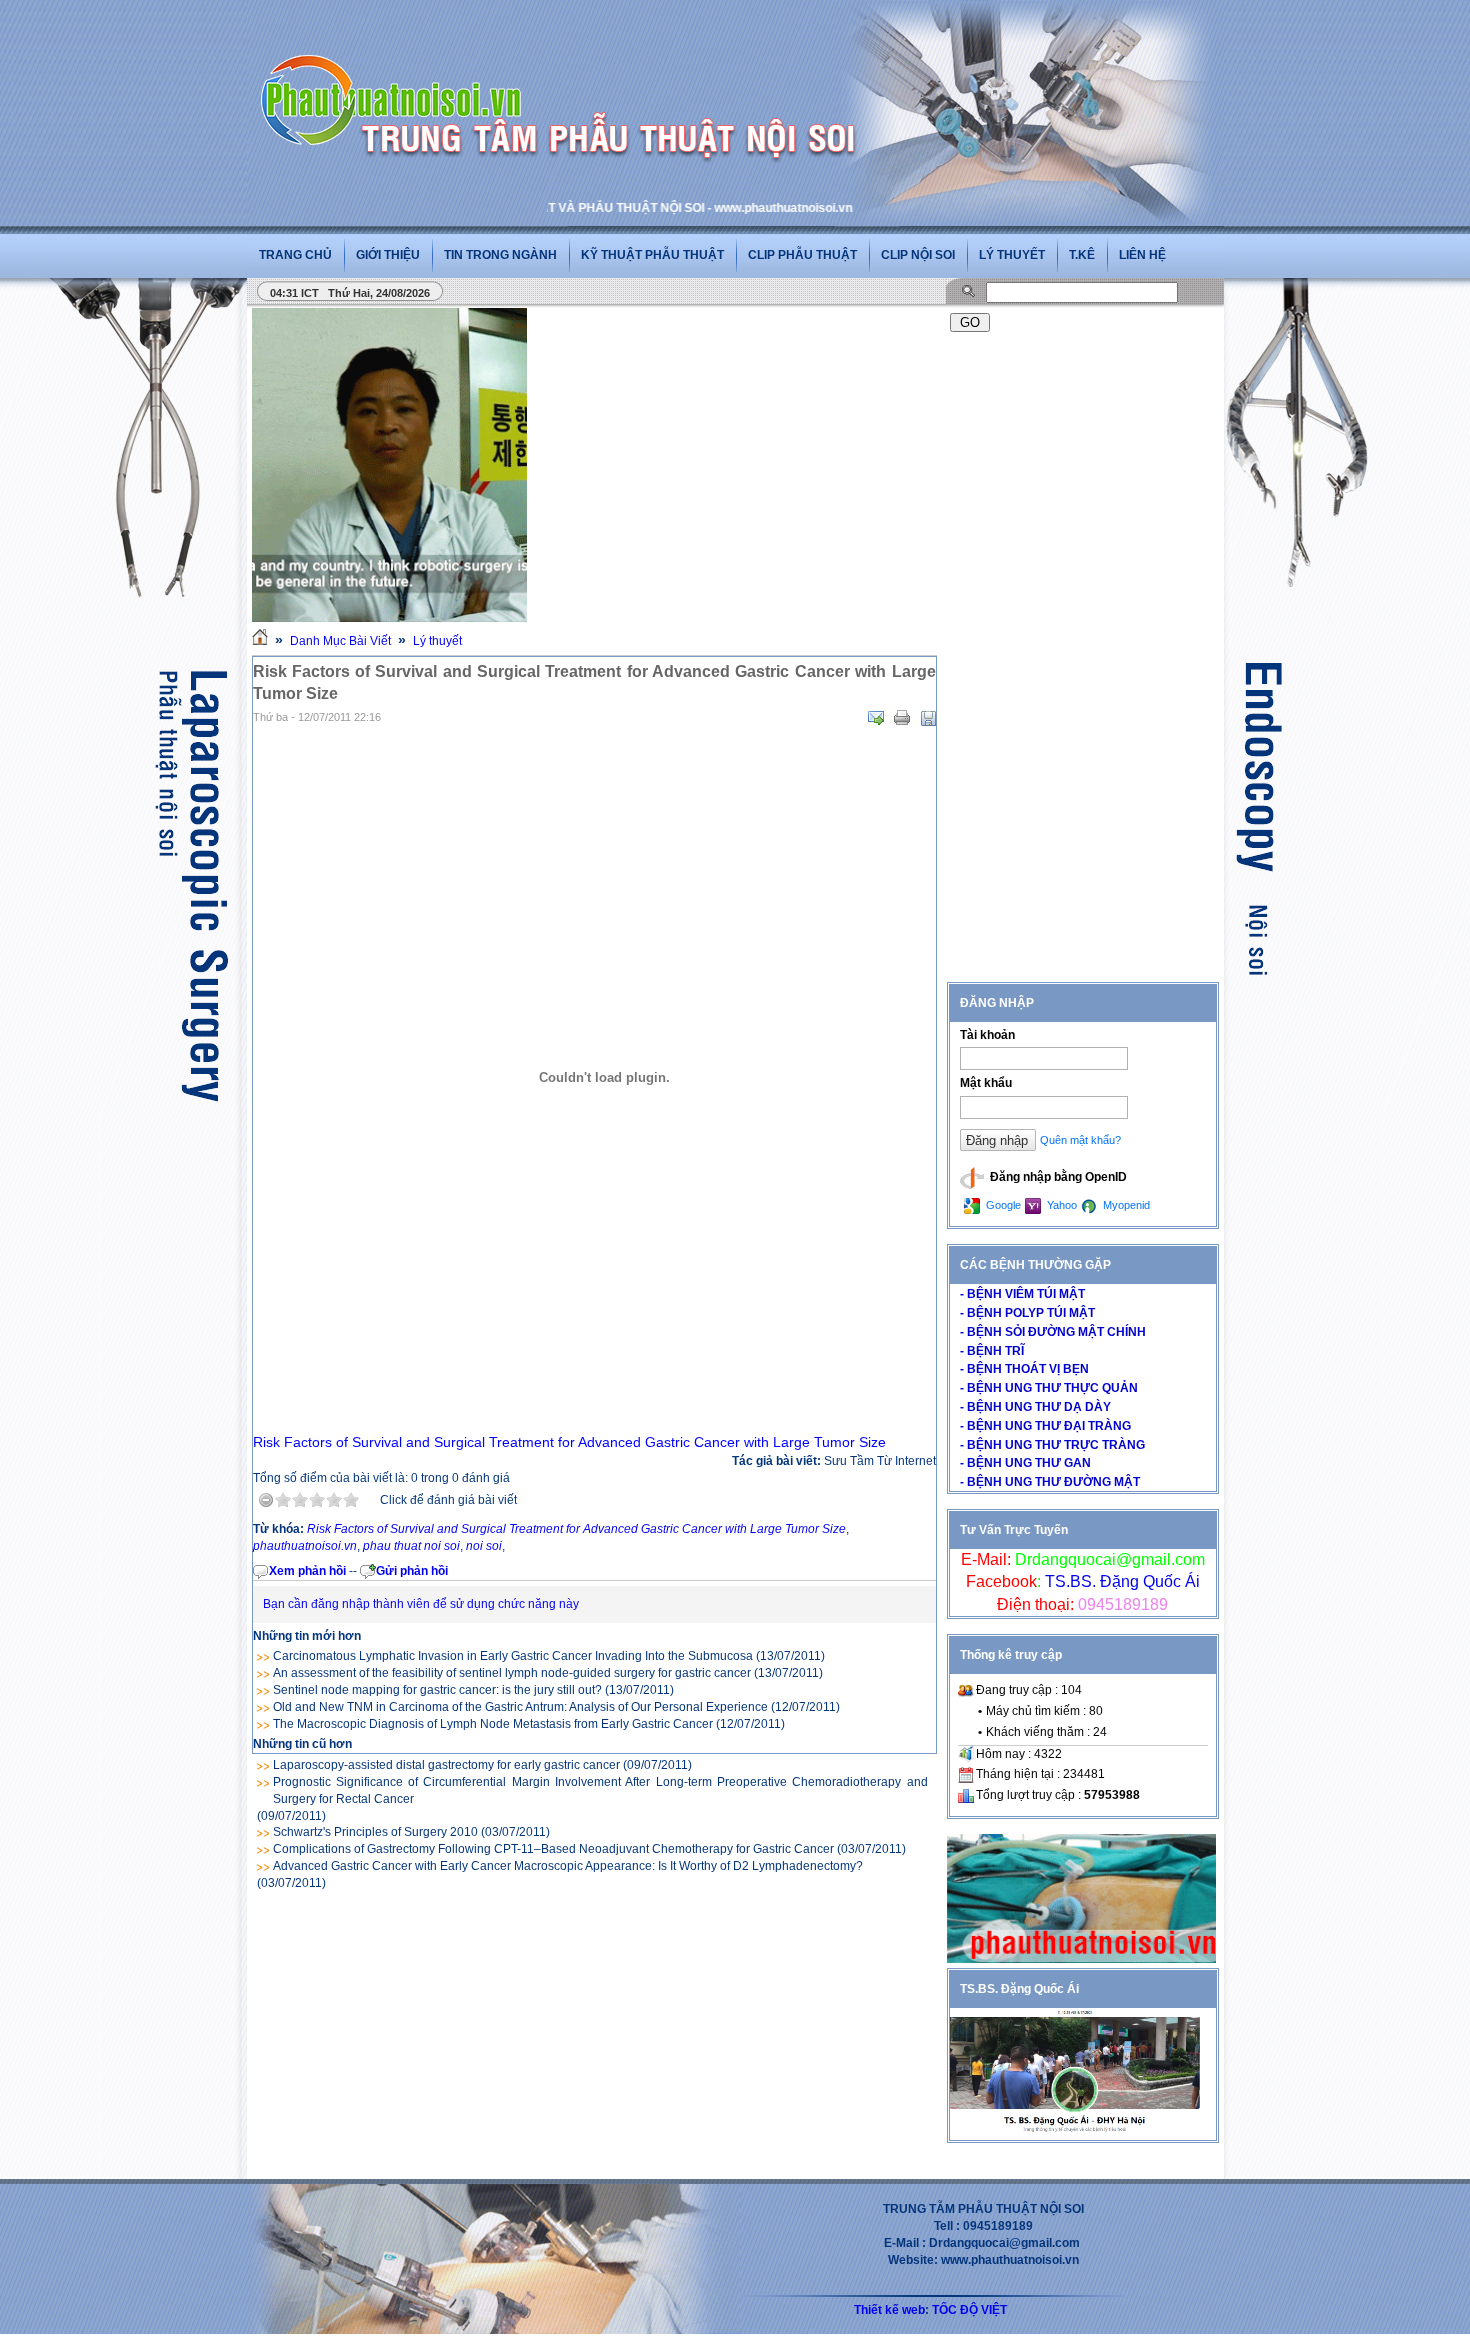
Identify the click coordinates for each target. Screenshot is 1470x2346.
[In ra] (902, 718)
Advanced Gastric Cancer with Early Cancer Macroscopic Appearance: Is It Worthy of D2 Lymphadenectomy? (568, 1866)
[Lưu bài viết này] (928, 718)
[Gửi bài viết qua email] (876, 718)
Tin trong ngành (500, 255)
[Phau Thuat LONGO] (1081, 1959)
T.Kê (1082, 255)
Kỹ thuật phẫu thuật (652, 255)
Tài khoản (987, 1035)
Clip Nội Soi (918, 255)
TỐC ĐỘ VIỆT (969, 2310)
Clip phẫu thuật (802, 255)
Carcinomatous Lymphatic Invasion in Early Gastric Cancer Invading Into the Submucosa (513, 1656)
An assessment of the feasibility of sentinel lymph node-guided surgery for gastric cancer (512, 1673)
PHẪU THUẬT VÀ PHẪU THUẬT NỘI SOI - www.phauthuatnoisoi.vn (598, 208)
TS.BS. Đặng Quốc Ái (1120, 1581)
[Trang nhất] (260, 641)
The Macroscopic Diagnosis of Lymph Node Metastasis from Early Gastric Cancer (493, 1724)
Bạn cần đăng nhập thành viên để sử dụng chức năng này (421, 1604)
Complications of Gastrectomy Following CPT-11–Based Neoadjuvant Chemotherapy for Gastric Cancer (553, 1849)
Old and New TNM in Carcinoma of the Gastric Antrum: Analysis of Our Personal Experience (520, 1707)
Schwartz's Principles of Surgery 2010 (375, 1832)
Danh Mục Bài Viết (340, 641)
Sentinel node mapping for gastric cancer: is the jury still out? (437, 1690)
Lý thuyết (1012, 255)
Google (1002, 1205)
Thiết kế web (889, 2310)
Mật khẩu (986, 1083)
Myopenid (1125, 1205)
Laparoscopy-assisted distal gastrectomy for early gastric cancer (446, 1765)
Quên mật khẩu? (1080, 1140)
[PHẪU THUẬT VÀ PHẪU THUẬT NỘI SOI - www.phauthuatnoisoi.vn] (397, 74)
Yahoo (1060, 1205)
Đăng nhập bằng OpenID (1057, 1177)
